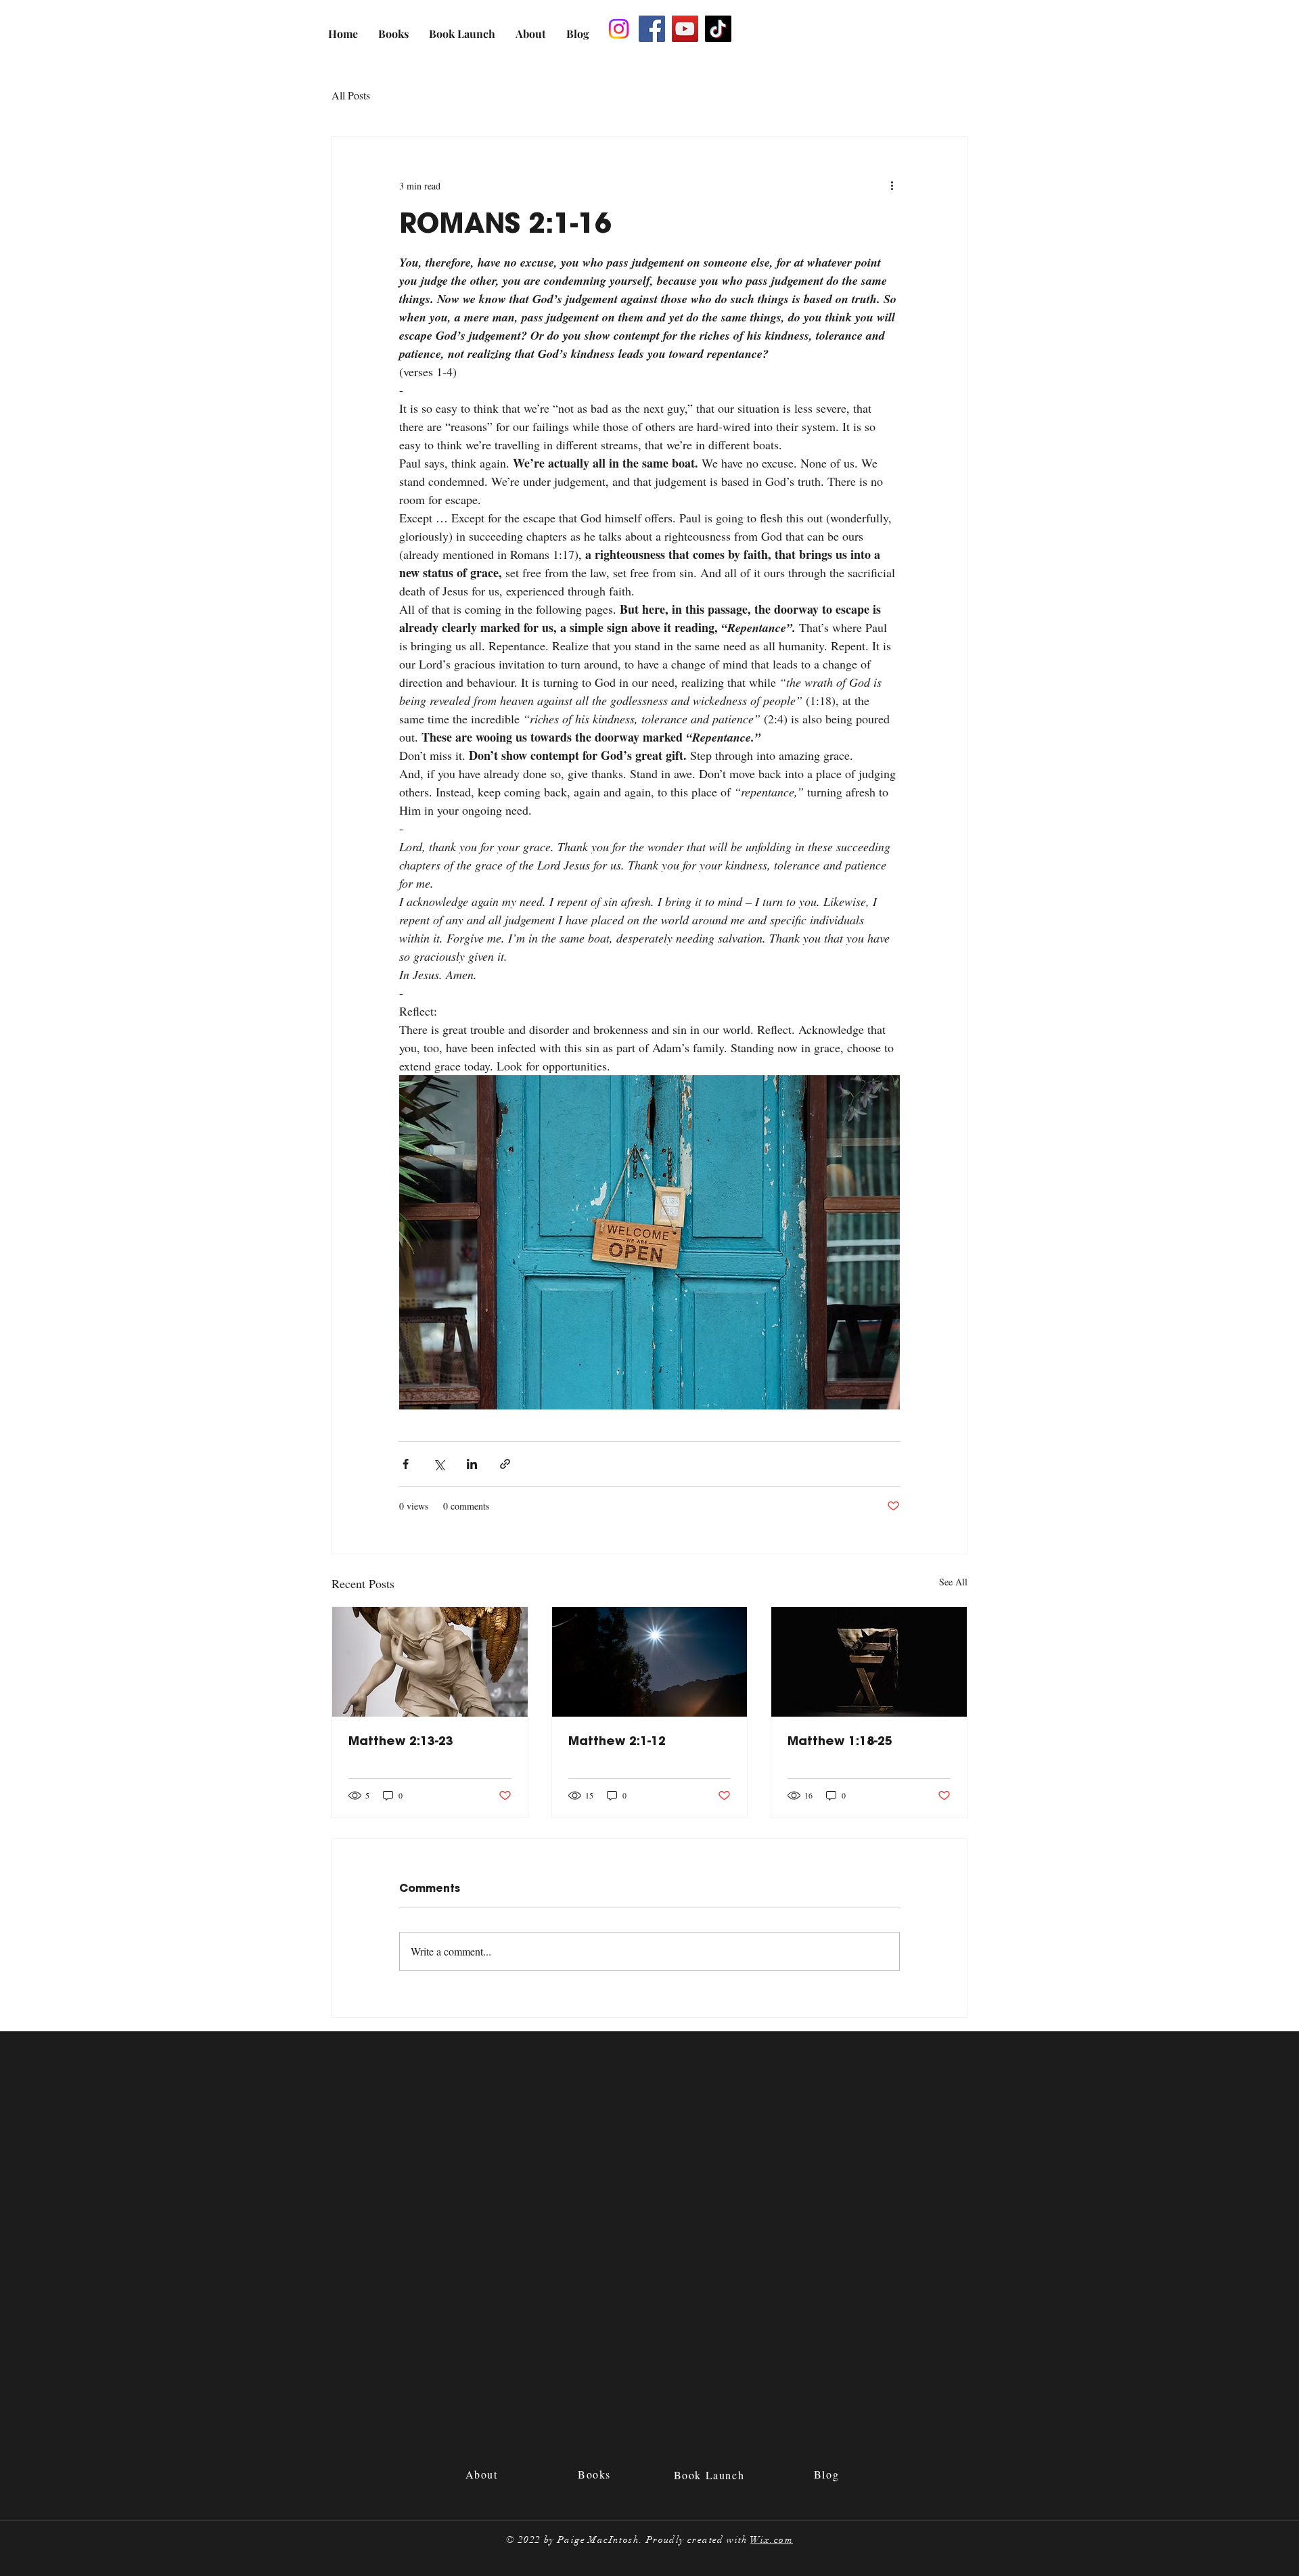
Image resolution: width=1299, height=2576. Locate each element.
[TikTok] (718, 29)
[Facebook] (652, 29)
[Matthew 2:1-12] (650, 1662)
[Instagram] (619, 29)
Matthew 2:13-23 (401, 1741)
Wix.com (772, 2540)
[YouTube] (685, 29)
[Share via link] (505, 1464)
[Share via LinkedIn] (472, 1464)
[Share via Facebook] (406, 1464)
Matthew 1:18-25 (840, 1741)
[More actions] (892, 185)
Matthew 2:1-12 (617, 1741)
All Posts (351, 95)
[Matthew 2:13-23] (430, 1662)
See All (953, 1582)
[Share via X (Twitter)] (439, 1464)
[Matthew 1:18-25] (869, 1662)
